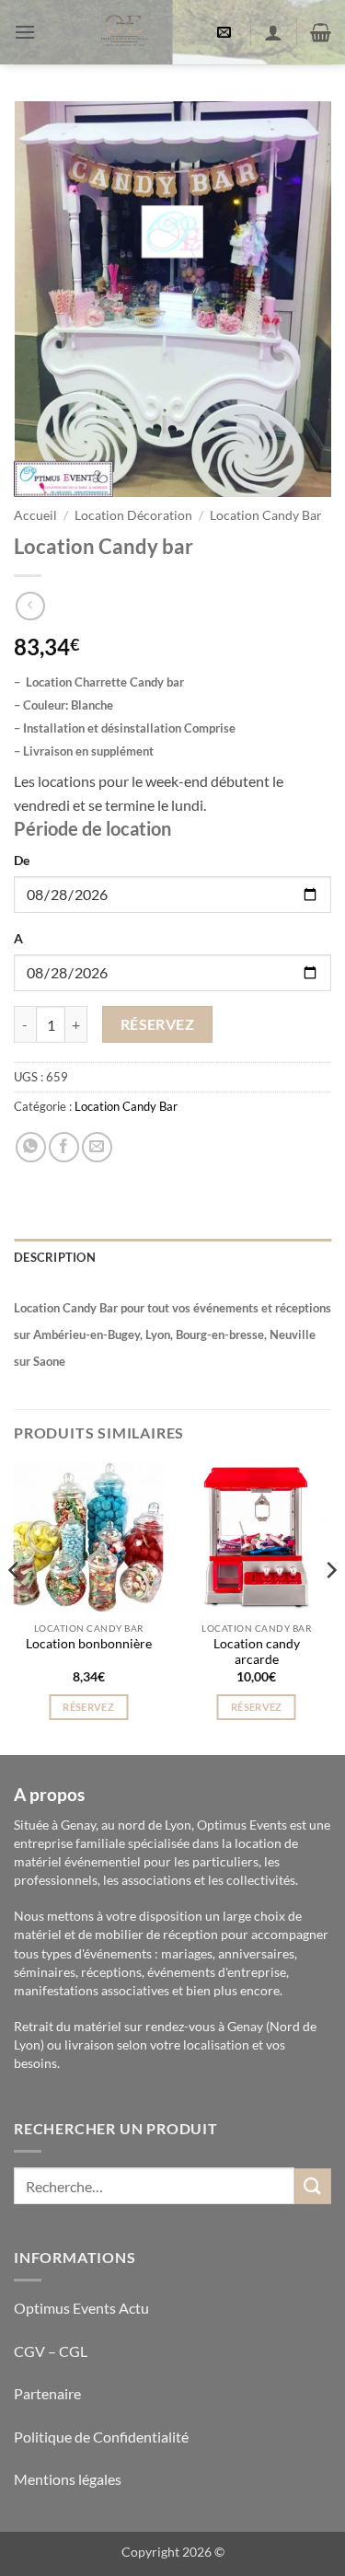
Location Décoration (133, 515)
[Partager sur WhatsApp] (31, 1147)
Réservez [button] (88, 1707)
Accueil (35, 515)
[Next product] (30, 606)
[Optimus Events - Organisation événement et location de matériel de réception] (124, 32)
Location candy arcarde (257, 1652)
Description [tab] (55, 1257)
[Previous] (15, 1607)
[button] (25, 32)
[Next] (330, 1607)
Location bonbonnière (89, 1644)
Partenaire (49, 2393)
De (22, 860)
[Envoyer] (313, 2186)
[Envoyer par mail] (97, 1147)
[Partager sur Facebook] (64, 1147)
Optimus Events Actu (81, 2308)
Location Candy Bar (266, 515)
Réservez (158, 1024)
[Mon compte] (273, 32)
